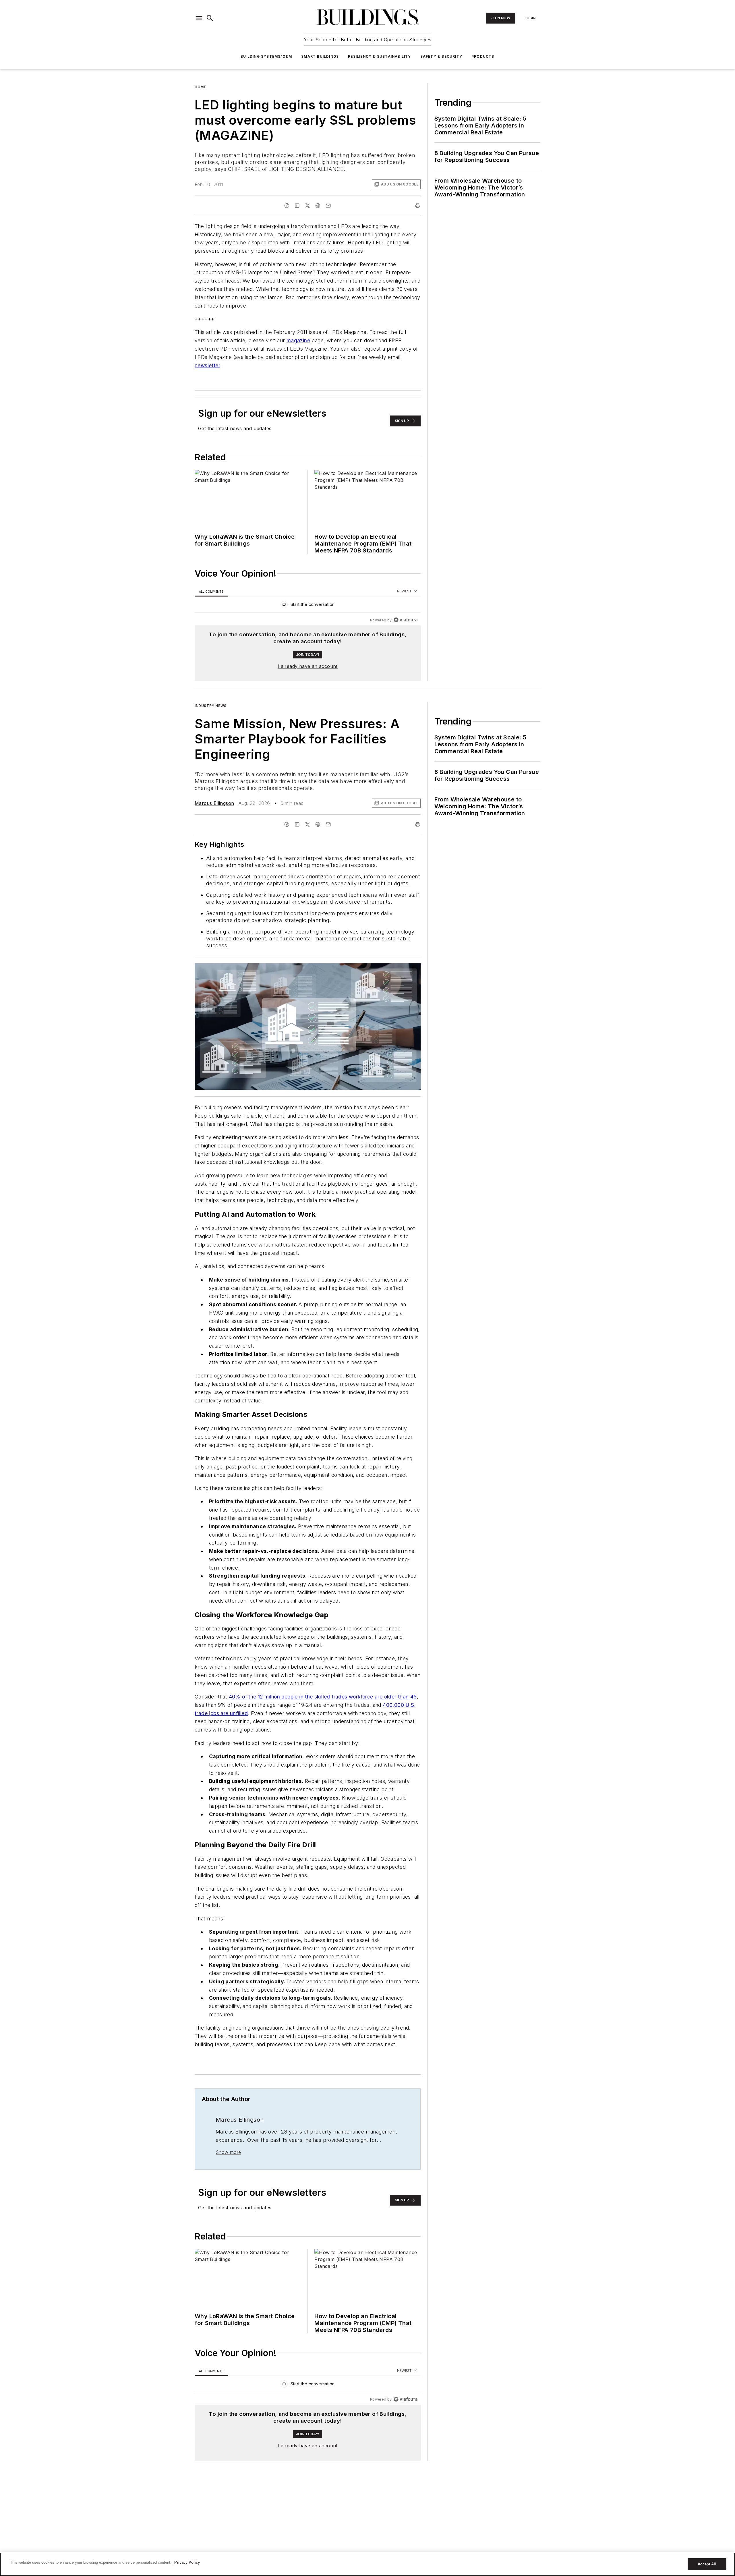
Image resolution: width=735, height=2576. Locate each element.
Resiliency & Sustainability (379, 56)
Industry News (211, 706)
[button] (199, 18)
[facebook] (287, 206)
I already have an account (308, 666)
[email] (328, 206)
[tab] (211, 591)
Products (483, 56)
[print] (418, 206)
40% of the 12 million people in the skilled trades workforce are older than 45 (323, 1719)
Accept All (707, 2564)
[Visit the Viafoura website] (406, 620)
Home (200, 87)
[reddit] (318, 206)
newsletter (207, 365)
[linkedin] (297, 206)
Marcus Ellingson (214, 803)
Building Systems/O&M (266, 56)
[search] (210, 18)
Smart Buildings (320, 56)
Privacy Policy (187, 2562)
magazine (298, 340)
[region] (308, 606)
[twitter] (307, 206)
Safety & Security (441, 56)
